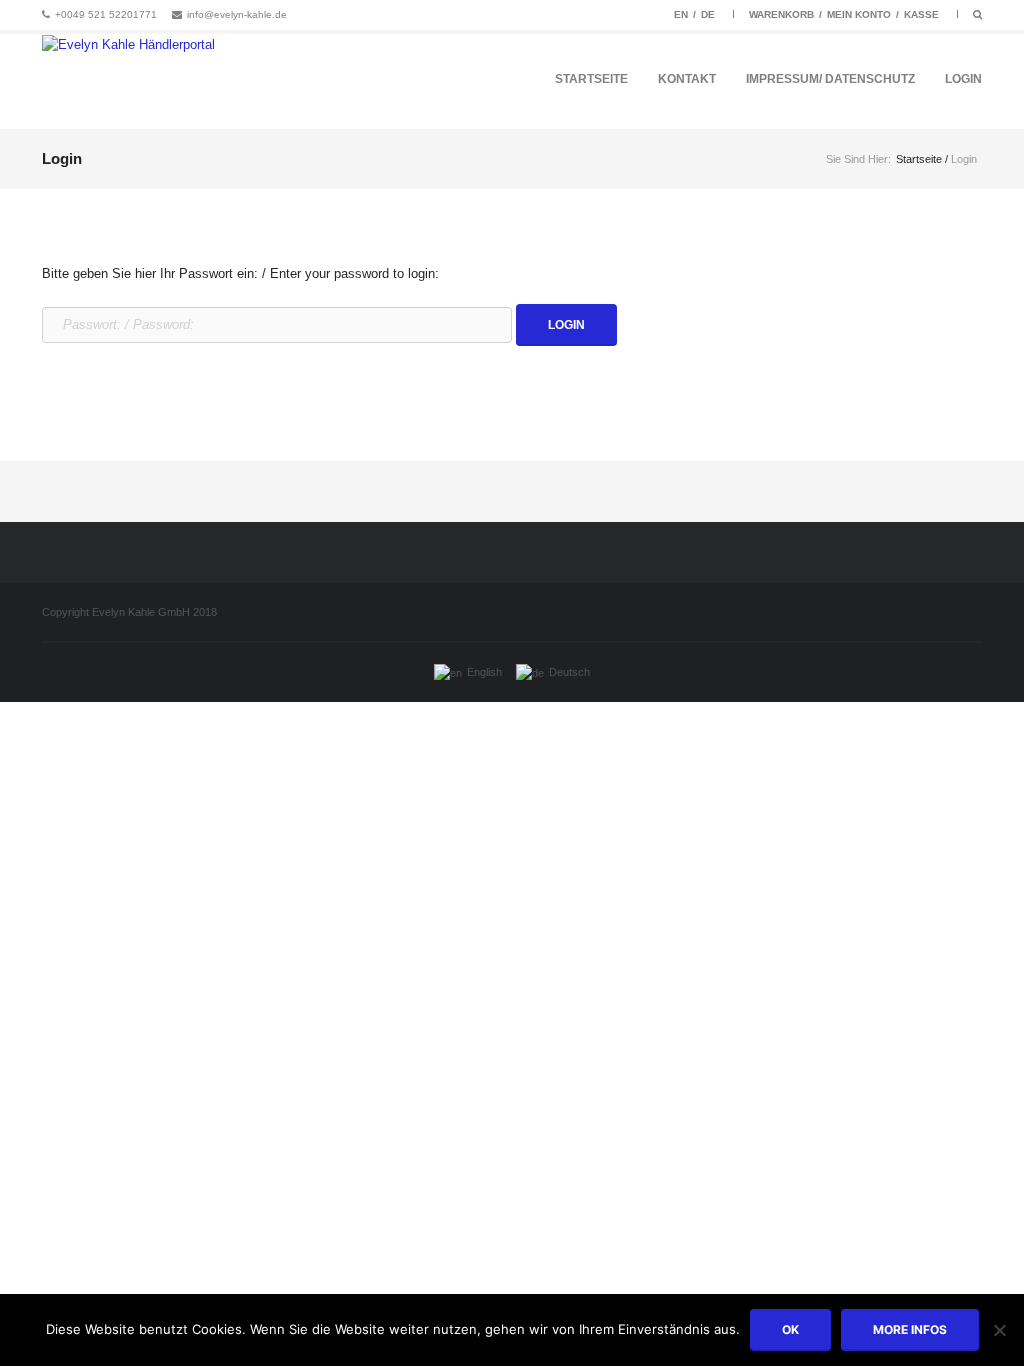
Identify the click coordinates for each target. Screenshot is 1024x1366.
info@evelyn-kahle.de (237, 14)
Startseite (591, 79)
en (681, 14)
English (484, 672)
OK (790, 1329)
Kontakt (687, 79)
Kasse (921, 14)
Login (963, 79)
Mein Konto (859, 14)
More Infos (910, 1329)
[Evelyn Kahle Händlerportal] (128, 81)
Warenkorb (781, 14)
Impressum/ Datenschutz (830, 79)
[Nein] (999, 1330)
